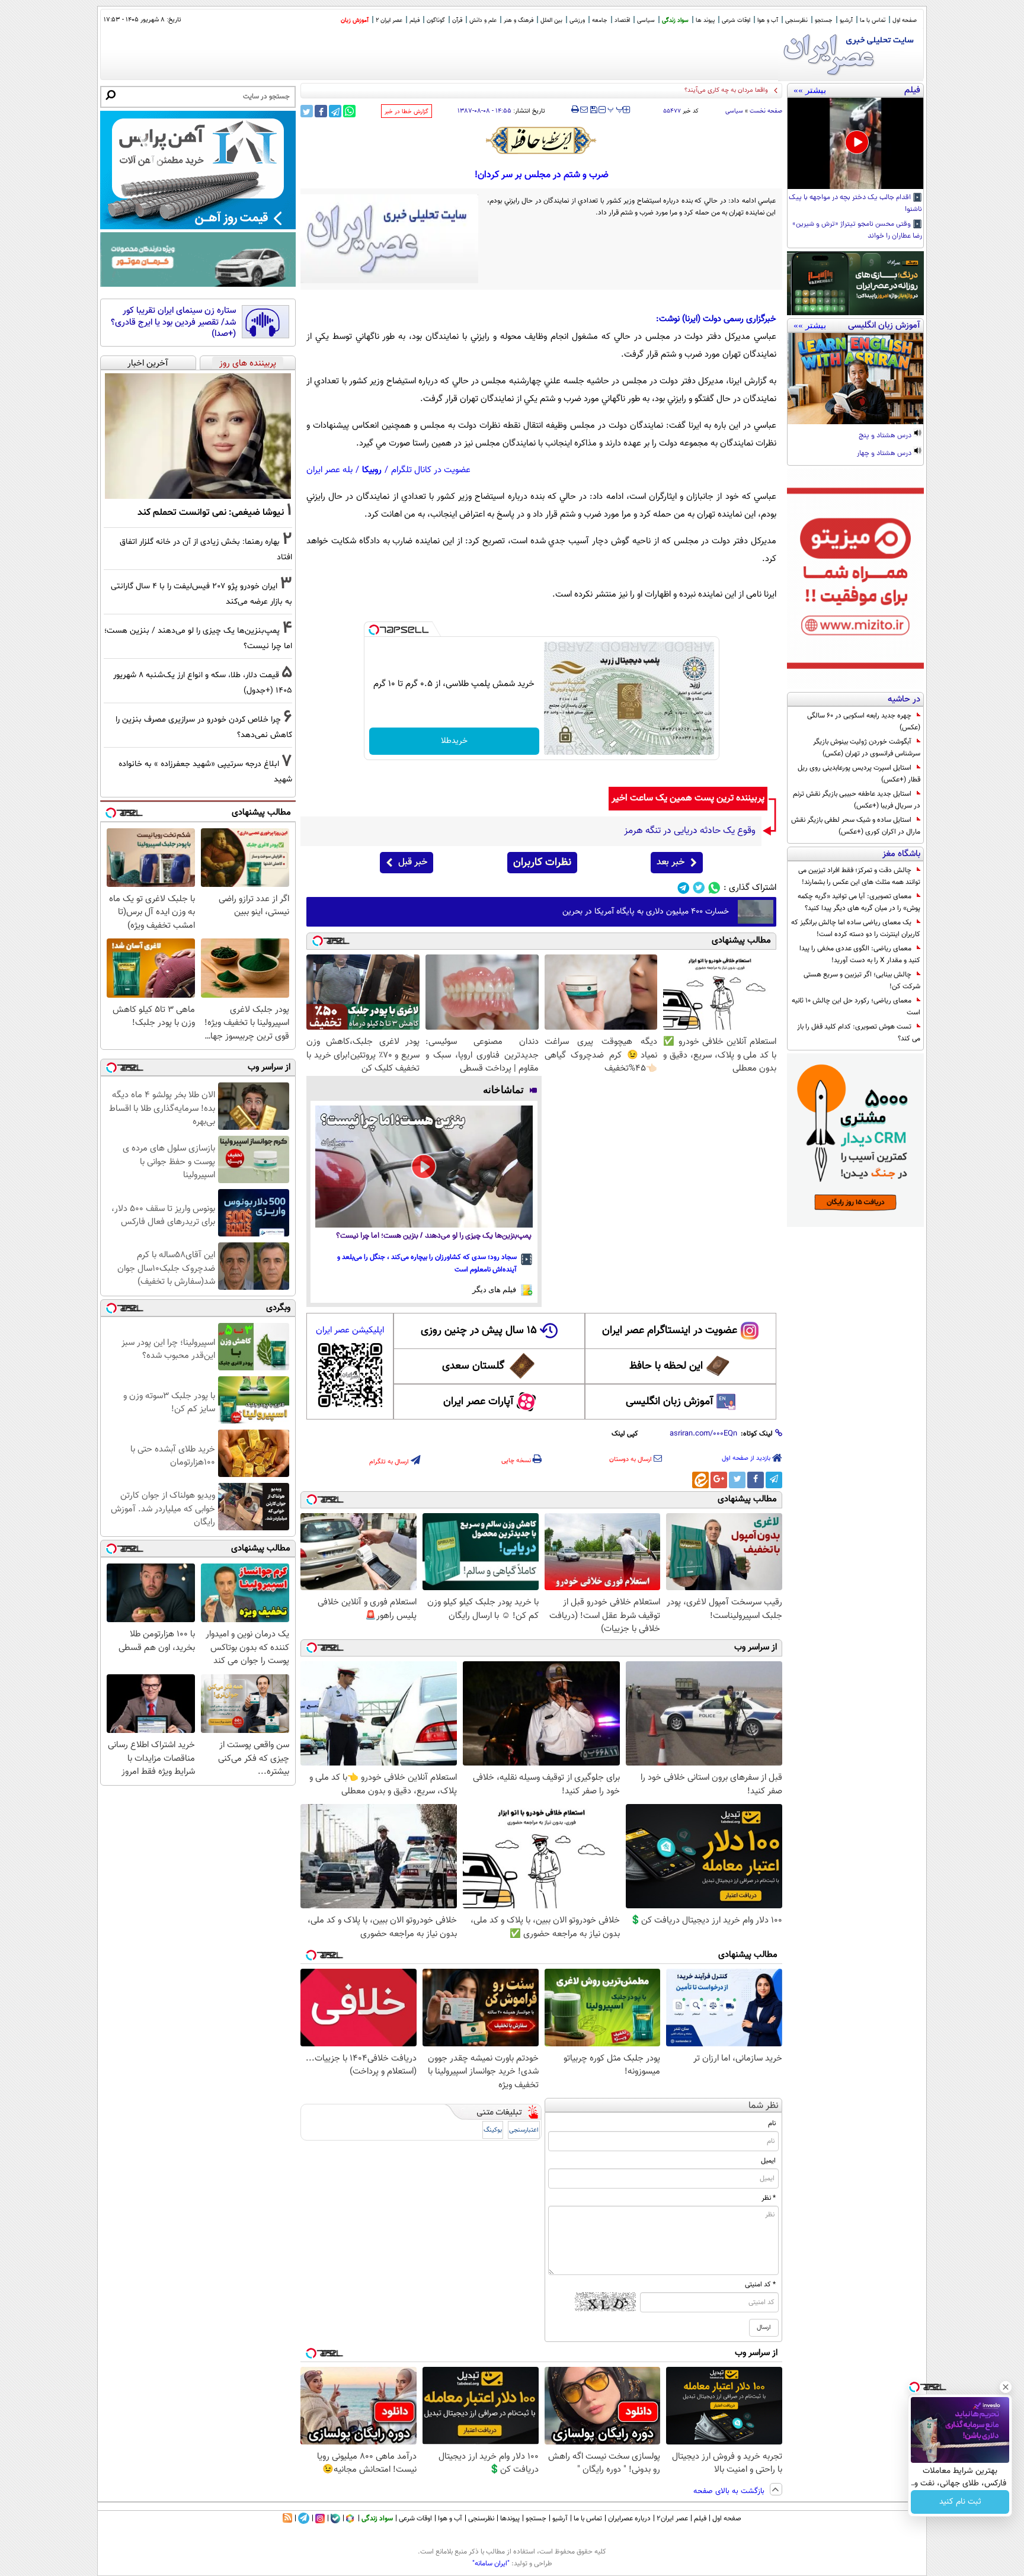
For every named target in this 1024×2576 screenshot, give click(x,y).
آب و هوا (768, 20)
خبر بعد (671, 862)
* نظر (769, 2198)
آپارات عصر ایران (479, 1402)
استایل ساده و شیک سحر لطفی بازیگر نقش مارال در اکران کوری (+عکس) (856, 826)
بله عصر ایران (329, 470)
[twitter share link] (307, 111)
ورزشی (577, 20)
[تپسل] (374, 630)
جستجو (824, 20)
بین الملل (551, 20)
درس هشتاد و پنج (886, 436)
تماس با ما (873, 20)
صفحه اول (905, 20)
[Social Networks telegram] (684, 888)
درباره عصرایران (629, 2519)
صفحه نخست (766, 111)
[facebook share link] (321, 111)
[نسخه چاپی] (575, 110)
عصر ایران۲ (672, 2519)
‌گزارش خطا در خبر (407, 112)
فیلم (415, 20)
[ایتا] (700, 1480)
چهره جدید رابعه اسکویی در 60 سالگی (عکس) (864, 722)
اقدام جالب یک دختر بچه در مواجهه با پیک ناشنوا (855, 204)
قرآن (457, 20)
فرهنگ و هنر (519, 20)
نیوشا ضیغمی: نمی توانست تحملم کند (211, 512)
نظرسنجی (796, 20)
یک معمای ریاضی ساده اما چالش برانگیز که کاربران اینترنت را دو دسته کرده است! (856, 928)
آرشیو (846, 20)
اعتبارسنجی (524, 2130)
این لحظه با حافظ (666, 1366)
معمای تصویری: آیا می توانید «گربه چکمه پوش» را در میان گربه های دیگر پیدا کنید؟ (859, 902)
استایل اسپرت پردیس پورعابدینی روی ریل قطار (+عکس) (859, 774)
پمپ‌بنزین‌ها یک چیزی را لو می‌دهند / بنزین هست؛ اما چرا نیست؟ (434, 1236)
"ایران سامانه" (491, 2564)
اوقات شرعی (736, 20)
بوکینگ (493, 2130)
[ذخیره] (593, 110)
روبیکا (372, 470)
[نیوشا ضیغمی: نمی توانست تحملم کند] (198, 436)
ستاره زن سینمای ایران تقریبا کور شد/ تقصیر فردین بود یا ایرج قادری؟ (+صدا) (173, 323)
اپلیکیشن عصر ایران (350, 1330)
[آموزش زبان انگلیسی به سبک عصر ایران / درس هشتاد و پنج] (855, 379)
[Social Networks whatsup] (714, 888)
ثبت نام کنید (960, 2502)
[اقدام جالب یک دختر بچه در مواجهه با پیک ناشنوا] (855, 143)
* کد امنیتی (760, 2285)
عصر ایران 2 (389, 20)
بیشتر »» (810, 90)
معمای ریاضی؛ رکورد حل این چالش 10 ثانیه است (856, 1007)
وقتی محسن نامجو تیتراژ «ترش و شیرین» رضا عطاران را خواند (857, 230)
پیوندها (510, 2519)
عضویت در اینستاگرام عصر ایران (670, 1331)
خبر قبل (413, 862)
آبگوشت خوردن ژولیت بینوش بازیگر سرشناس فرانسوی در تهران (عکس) (867, 748)
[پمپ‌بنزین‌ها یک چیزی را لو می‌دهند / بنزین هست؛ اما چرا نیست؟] (424, 1167)
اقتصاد (622, 20)
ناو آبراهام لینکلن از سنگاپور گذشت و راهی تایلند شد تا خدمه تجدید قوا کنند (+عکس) (655, 90)
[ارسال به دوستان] (584, 110)
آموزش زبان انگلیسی (670, 1402)
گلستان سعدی (473, 1366)
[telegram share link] (335, 111)
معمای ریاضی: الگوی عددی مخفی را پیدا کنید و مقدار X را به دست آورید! (860, 954)
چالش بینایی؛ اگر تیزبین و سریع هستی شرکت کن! (862, 981)
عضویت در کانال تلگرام (431, 470)
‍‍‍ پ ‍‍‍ (616, 108)
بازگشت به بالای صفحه (730, 2491)
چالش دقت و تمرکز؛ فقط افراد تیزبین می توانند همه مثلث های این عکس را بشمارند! (859, 876)
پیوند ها (705, 20)
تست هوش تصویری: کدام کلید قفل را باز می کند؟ (859, 1033)
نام (772, 2123)
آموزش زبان (355, 20)
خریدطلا (454, 741)
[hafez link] (542, 140)
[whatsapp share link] (349, 111)
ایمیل (768, 2161)
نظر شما (764, 2106)
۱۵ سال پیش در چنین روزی (479, 1331)
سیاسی (646, 20)
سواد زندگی (675, 20)
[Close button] (1006, 2387)
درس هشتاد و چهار (885, 454)
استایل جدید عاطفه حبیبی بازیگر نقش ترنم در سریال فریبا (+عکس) (857, 800)
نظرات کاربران (542, 863)
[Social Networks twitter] (699, 888)
